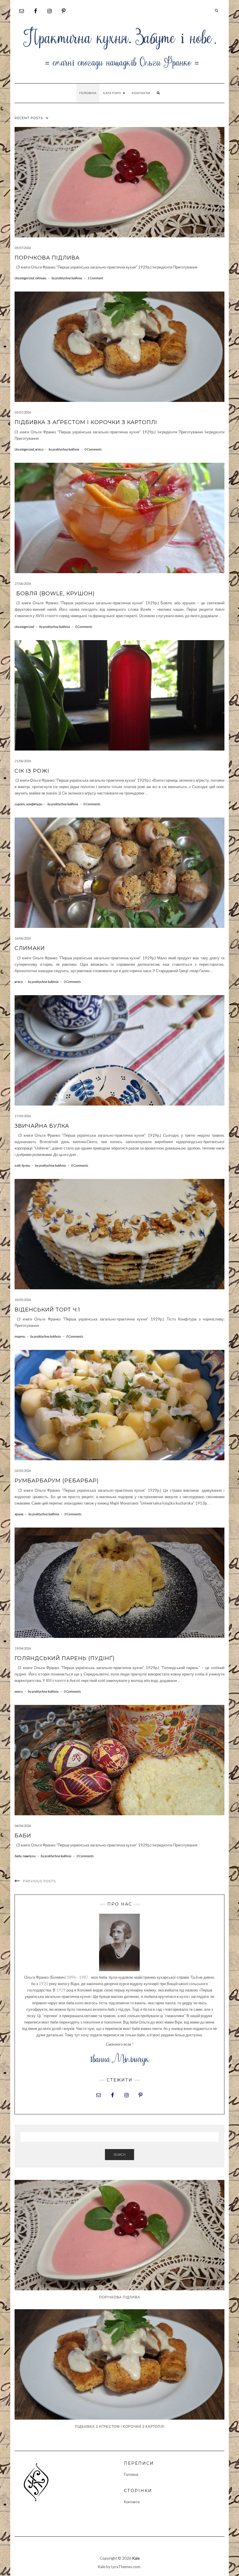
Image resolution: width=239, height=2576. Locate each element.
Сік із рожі (32, 771)
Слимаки (30, 948)
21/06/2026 (23, 761)
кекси (19, 1691)
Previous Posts (39, 1881)
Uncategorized (24, 278)
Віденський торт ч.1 (47, 1310)
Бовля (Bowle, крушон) (55, 594)
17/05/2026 (23, 1116)
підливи (41, 278)
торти (20, 1336)
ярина (19, 1514)
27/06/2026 (23, 583)
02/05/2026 (23, 1471)
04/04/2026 (23, 1826)
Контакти (141, 93)
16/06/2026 (23, 938)
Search (119, 2154)
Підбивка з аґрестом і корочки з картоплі (86, 422)
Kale (136, 2558)
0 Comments (93, 449)
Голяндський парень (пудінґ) (65, 1658)
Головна (88, 93)
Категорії (113, 93)
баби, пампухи (25, 1856)
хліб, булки (22, 1165)
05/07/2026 (23, 248)
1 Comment (95, 278)
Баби (23, 1836)
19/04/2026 (23, 1648)
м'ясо (39, 449)
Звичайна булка (42, 1126)
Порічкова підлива (47, 258)
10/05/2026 (23, 1300)
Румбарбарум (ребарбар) (57, 1481)
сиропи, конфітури (28, 804)
